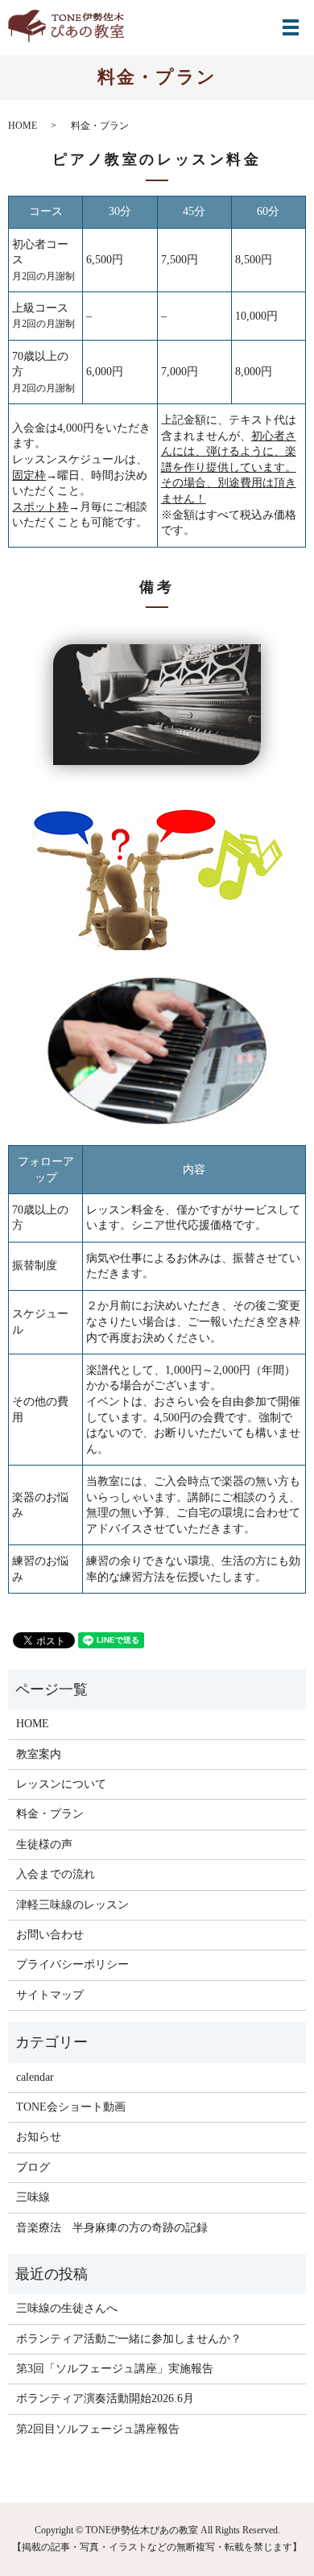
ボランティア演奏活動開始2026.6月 (105, 2398)
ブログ (33, 2167)
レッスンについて (61, 1784)
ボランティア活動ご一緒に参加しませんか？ (129, 2339)
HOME (23, 126)
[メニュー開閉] (291, 27)
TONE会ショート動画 (71, 2107)
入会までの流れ (56, 1874)
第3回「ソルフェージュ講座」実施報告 (115, 2369)
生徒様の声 (44, 1844)
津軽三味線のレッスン (72, 1905)
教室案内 (39, 1754)
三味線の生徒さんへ (67, 2308)
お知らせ (39, 2137)
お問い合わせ (50, 1935)
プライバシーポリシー (72, 1964)
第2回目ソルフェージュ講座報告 (98, 2429)
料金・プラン (50, 1814)
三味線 (33, 2197)
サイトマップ (50, 1995)
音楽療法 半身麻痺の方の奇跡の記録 (112, 2228)
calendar (35, 2077)
